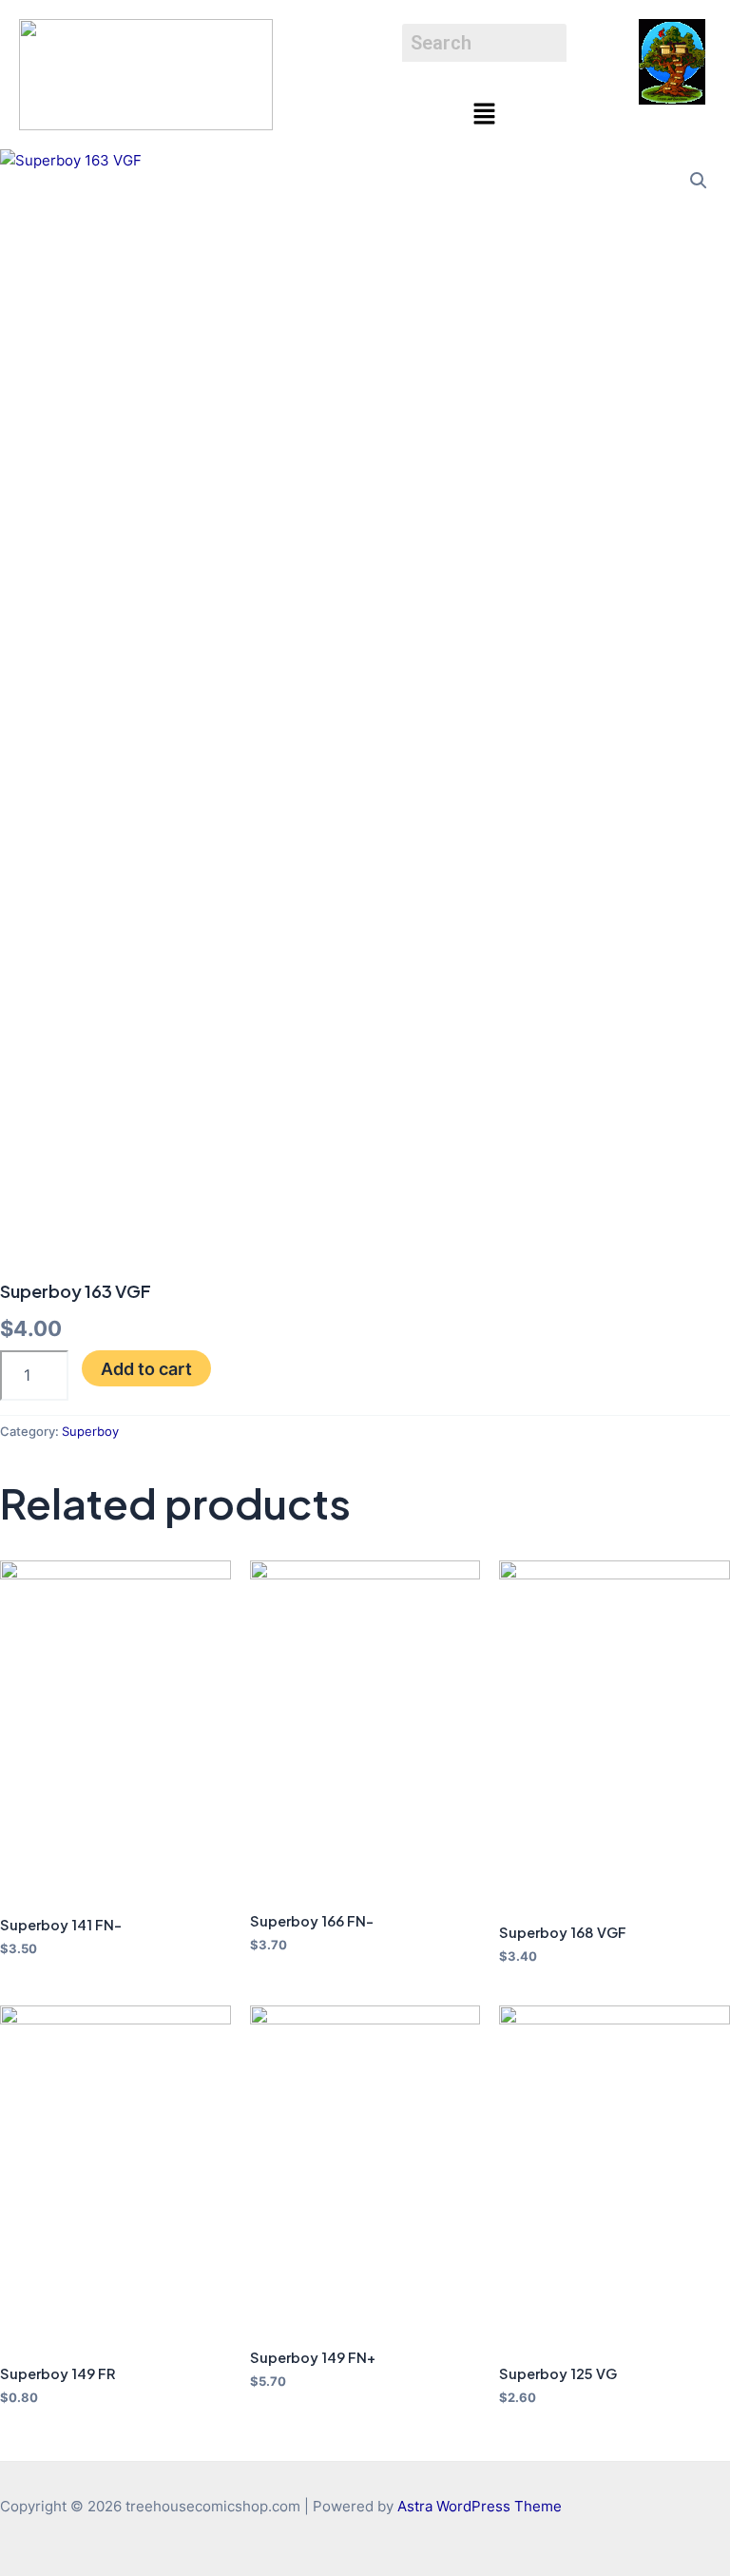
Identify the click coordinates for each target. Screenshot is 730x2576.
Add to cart (146, 1368)
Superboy (90, 1431)
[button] (484, 115)
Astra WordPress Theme (480, 2507)
